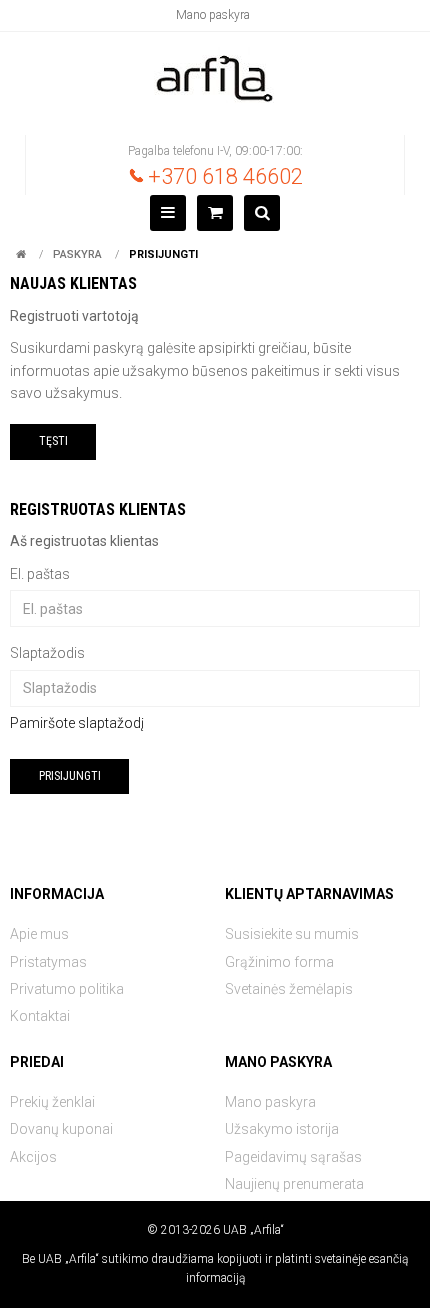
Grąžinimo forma (279, 962)
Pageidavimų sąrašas (293, 1157)
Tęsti (53, 441)
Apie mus (39, 934)
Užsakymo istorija (282, 1129)
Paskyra (77, 254)
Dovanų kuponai (61, 1129)
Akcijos (33, 1157)
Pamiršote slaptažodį (77, 723)
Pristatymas (48, 962)
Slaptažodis (47, 653)
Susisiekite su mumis (292, 934)
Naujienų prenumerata (294, 1184)
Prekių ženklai (52, 1102)
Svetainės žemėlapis (289, 989)
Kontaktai (40, 1016)
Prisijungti (163, 254)
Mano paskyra (213, 15)
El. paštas (40, 574)
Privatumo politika (67, 989)
